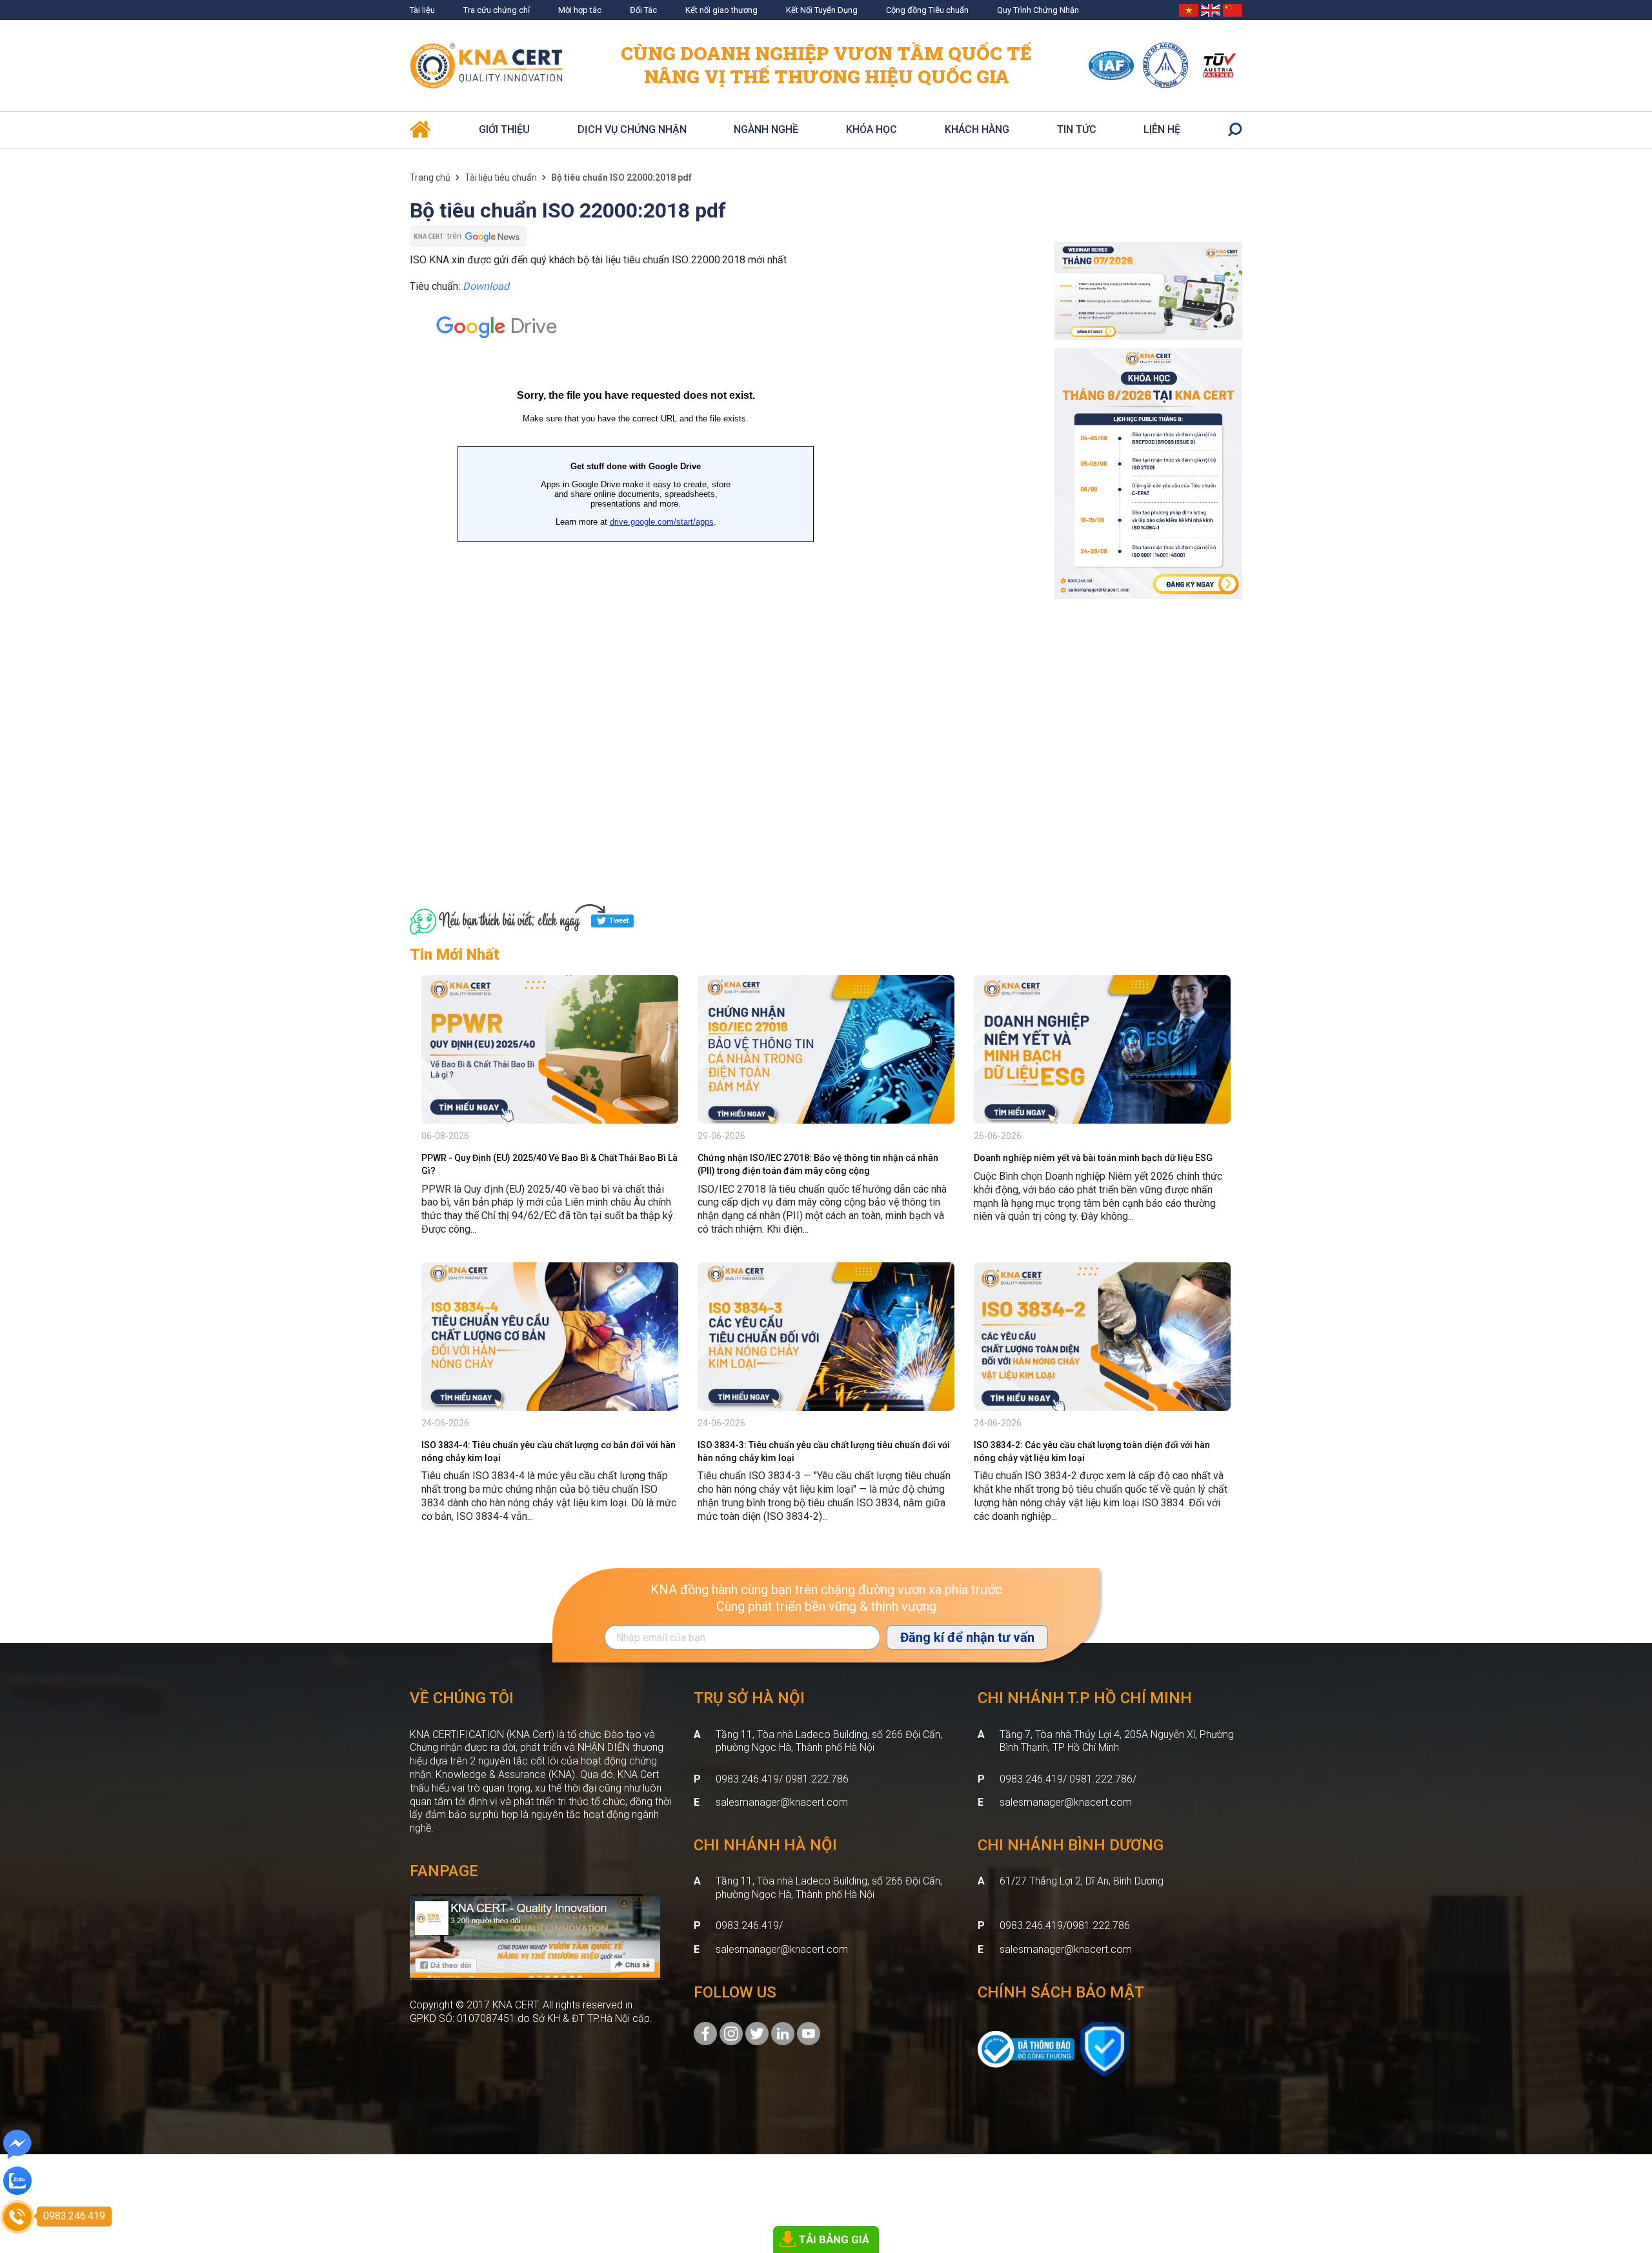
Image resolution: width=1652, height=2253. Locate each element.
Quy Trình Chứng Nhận (1038, 10)
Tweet (619, 921)
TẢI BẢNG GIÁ (834, 2239)
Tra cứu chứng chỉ (497, 10)
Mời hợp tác (580, 10)
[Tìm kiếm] (1235, 130)
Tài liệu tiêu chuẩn (501, 177)
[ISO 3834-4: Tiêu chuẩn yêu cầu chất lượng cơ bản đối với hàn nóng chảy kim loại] (550, 1337)
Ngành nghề (766, 129)
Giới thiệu (504, 129)
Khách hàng (977, 129)
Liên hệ (1162, 129)
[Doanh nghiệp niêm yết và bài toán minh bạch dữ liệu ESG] (1102, 1049)
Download (486, 286)
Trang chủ (430, 177)
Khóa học (871, 129)
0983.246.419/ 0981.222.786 (782, 1779)
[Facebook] (705, 2033)
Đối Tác (643, 10)
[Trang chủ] (420, 124)
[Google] (757, 2033)
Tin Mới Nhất (455, 955)
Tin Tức (1077, 129)
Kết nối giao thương (721, 10)
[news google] (468, 235)
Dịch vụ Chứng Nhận (632, 129)
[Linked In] (783, 2033)
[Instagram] (731, 2033)
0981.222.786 (1098, 1925)
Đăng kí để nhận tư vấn (967, 1637)
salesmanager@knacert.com (782, 1802)
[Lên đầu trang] (1624, 2172)
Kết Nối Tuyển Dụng (822, 10)
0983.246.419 (747, 1925)
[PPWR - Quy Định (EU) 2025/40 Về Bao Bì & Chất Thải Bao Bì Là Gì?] (550, 1049)
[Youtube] (809, 2033)
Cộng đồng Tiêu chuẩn (927, 10)
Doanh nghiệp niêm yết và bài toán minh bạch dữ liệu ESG (1093, 1158)
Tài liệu (422, 10)
